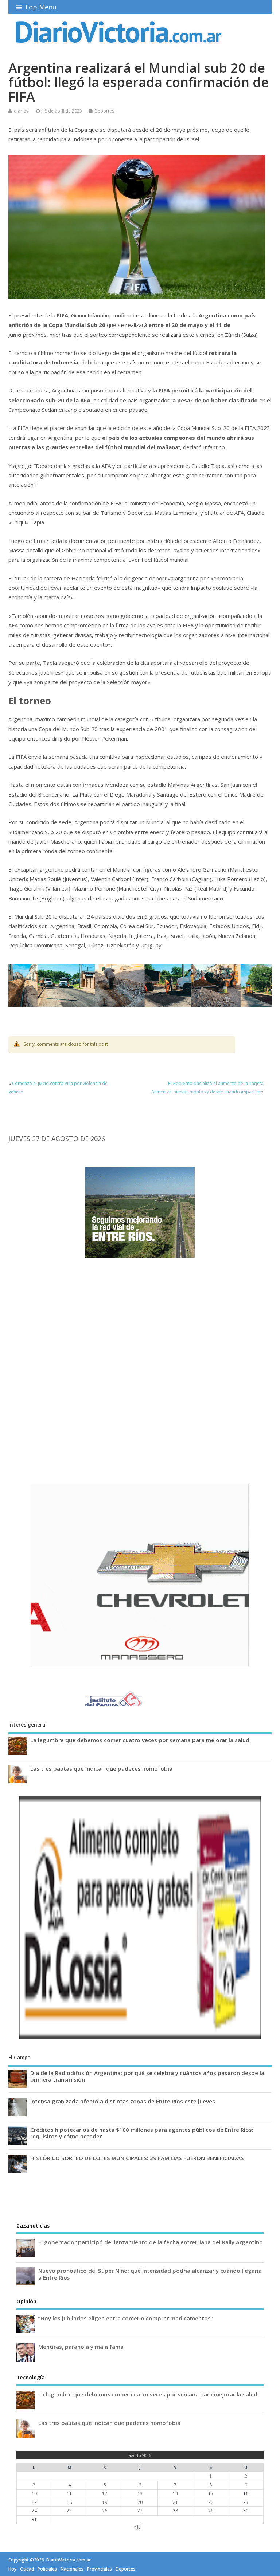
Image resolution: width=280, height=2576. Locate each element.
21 (175, 2502)
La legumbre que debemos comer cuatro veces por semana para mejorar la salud (140, 1740)
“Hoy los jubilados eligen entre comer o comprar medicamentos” (126, 2318)
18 (69, 2502)
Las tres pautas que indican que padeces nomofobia (101, 1768)
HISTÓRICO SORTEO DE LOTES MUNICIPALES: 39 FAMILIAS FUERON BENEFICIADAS (137, 2158)
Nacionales (72, 2569)
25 (69, 2511)
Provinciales (100, 2569)
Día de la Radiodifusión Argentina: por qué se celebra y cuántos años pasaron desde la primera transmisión (147, 2076)
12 (105, 2494)
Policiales (47, 2569)
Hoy (12, 2569)
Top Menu (40, 7)
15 (211, 2494)
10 (34, 2494)
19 (105, 2502)
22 (211, 2502)
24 (34, 2511)
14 (175, 2494)
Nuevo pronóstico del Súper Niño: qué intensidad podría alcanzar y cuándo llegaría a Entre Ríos (150, 2274)
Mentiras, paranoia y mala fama (81, 2347)
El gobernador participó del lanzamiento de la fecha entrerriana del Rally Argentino (151, 2242)
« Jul (138, 2527)
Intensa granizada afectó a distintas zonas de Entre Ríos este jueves (123, 2101)
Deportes (104, 111)
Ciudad (27, 2569)
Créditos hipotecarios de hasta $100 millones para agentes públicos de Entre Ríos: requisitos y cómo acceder (142, 2133)
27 (140, 2511)
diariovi (22, 111)
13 (140, 2494)
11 (69, 2494)
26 (105, 2511)
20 (140, 2502)
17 (34, 2502)
